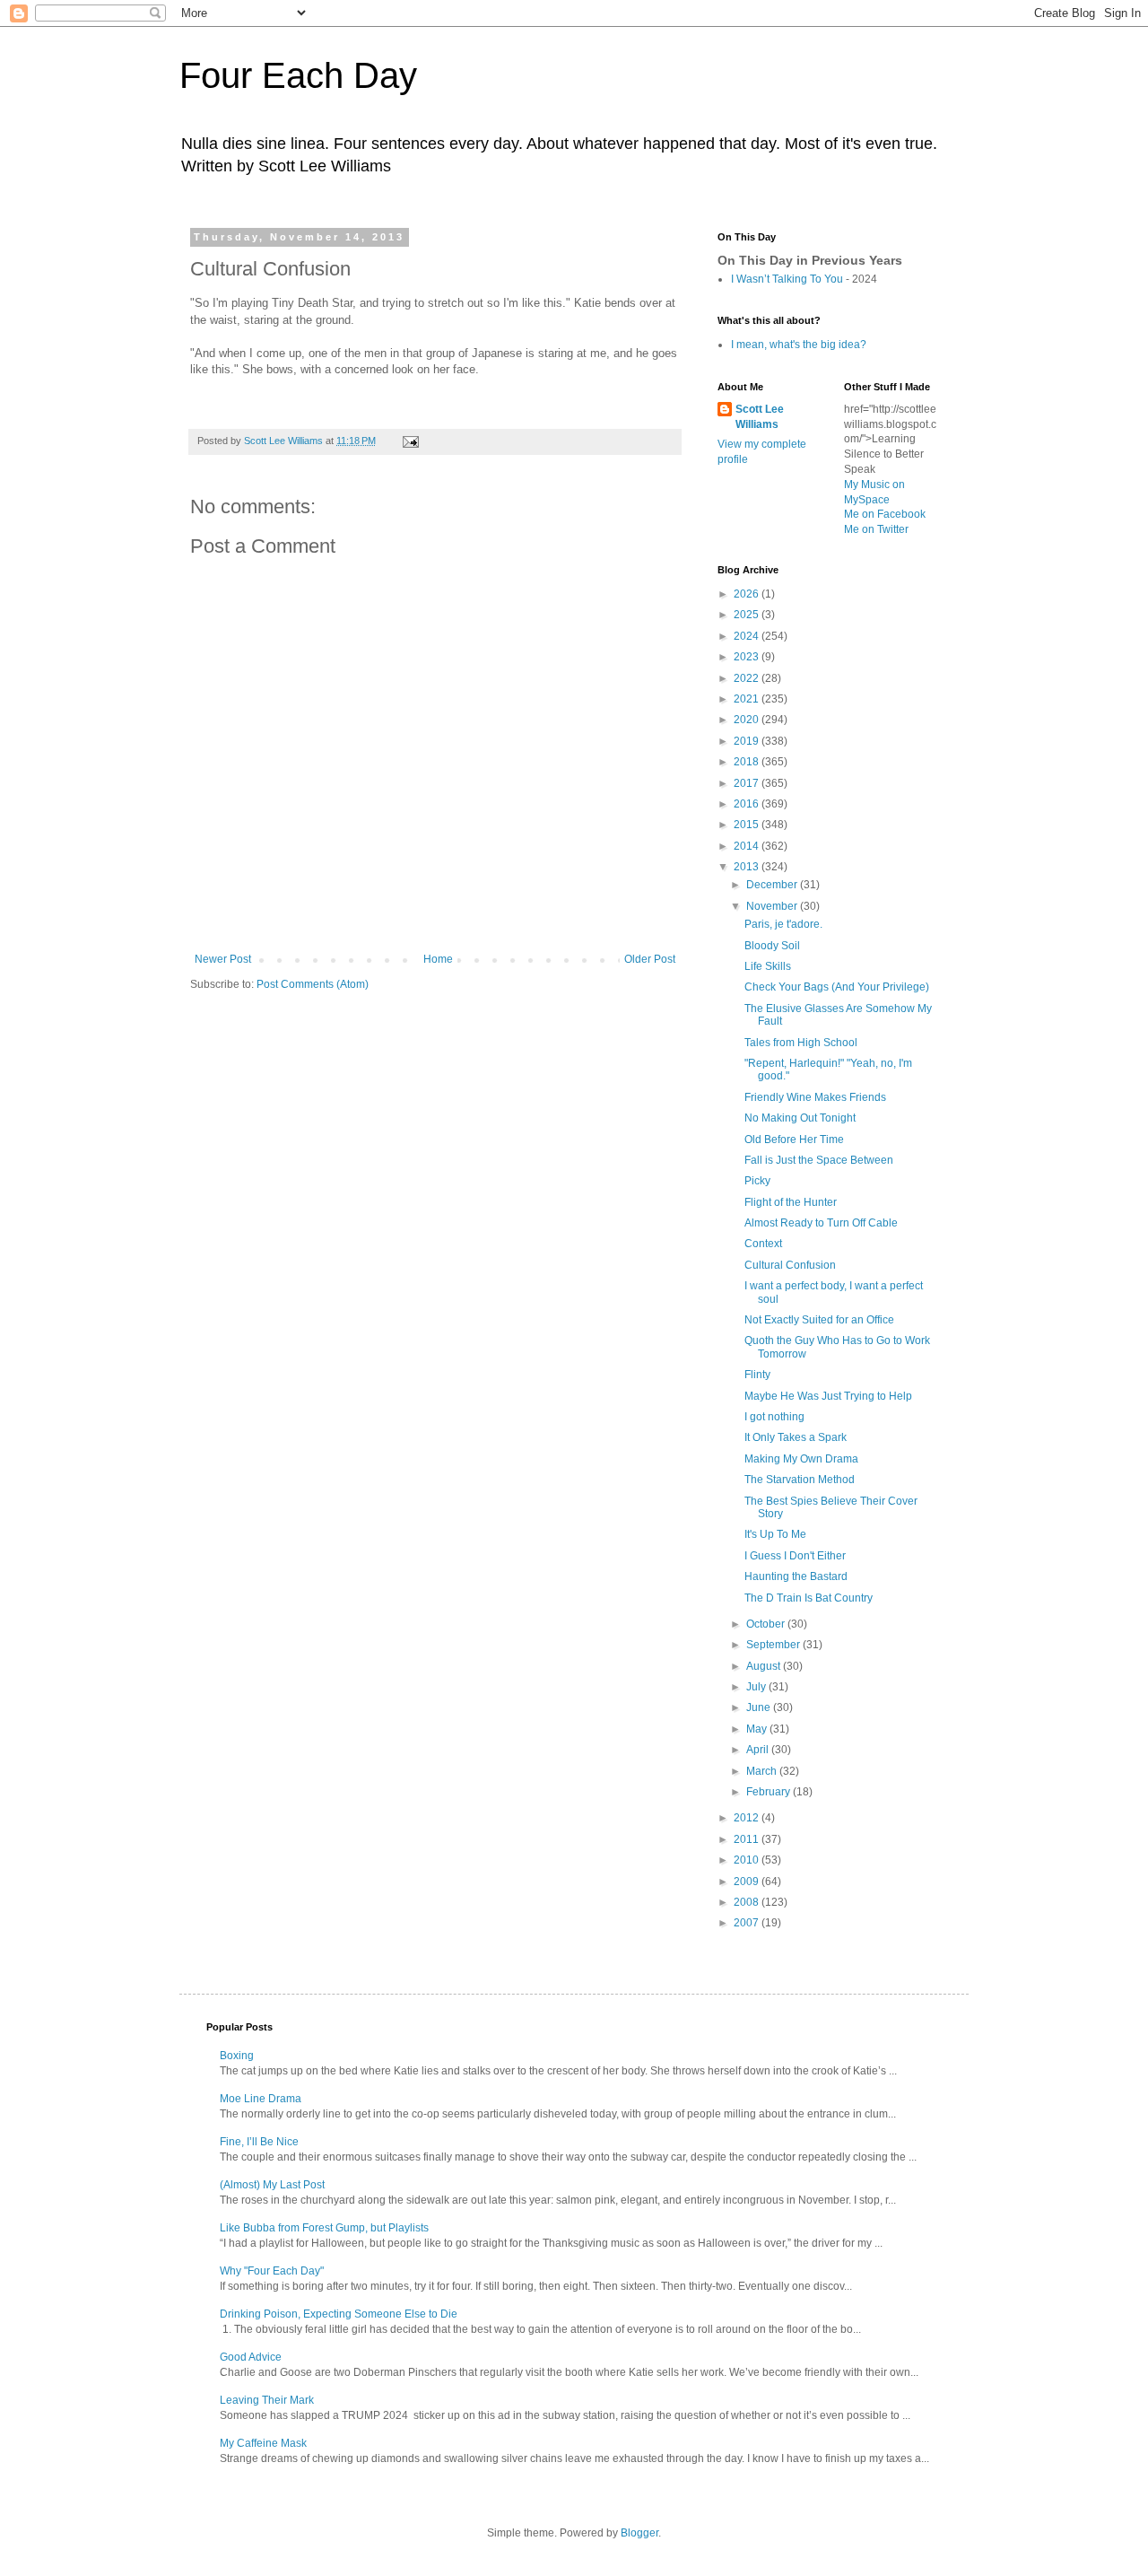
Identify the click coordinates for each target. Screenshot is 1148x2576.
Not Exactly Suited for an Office (819, 1320)
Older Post (650, 959)
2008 (748, 1902)
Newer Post (223, 959)
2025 (748, 615)
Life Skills (768, 966)
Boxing (237, 2056)
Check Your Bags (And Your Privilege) (837, 987)
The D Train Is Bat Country (809, 1598)
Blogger (639, 2533)
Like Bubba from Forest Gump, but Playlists (324, 2228)
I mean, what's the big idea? (799, 345)
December (773, 885)
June (760, 1707)
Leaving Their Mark (267, 2400)
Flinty (757, 1375)
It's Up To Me (775, 1534)
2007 (748, 1923)
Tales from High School (801, 1043)
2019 (748, 741)
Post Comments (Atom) (313, 984)
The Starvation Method (800, 1480)
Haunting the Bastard (796, 1576)
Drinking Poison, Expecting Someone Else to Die (339, 2314)
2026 (748, 594)
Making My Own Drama (801, 1459)
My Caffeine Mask (263, 2443)
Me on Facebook (885, 514)
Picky (757, 1181)
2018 (748, 762)
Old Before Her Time (794, 1140)
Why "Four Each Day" (272, 2271)
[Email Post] (410, 441)
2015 (748, 825)
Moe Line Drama (261, 2099)
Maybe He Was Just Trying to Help (828, 1396)
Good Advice (251, 2357)
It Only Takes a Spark (796, 1437)
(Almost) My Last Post (272, 2185)
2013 (748, 867)
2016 (748, 804)
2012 (748, 1818)
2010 (748, 1860)
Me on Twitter (876, 529)
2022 (748, 678)
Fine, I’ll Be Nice (259, 2142)
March (763, 1771)
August (765, 1666)
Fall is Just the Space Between (819, 1160)
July (757, 1687)
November (773, 906)
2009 (748, 1882)
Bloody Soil (772, 946)
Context (763, 1244)
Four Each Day (298, 75)
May (758, 1729)
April (759, 1750)
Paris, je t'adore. (783, 924)
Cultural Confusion (790, 1265)
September (774, 1645)
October (767, 1624)
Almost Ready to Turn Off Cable (821, 1223)
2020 (748, 720)
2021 (748, 699)
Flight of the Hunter (791, 1202)
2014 (748, 846)
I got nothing (774, 1417)
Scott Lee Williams (760, 417)
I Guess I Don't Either (795, 1556)
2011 (748, 1839)
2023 (748, 657)
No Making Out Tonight (800, 1118)
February (770, 1792)
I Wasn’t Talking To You (787, 279)
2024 (748, 636)
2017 (748, 783)
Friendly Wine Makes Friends (815, 1097)
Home (438, 959)
